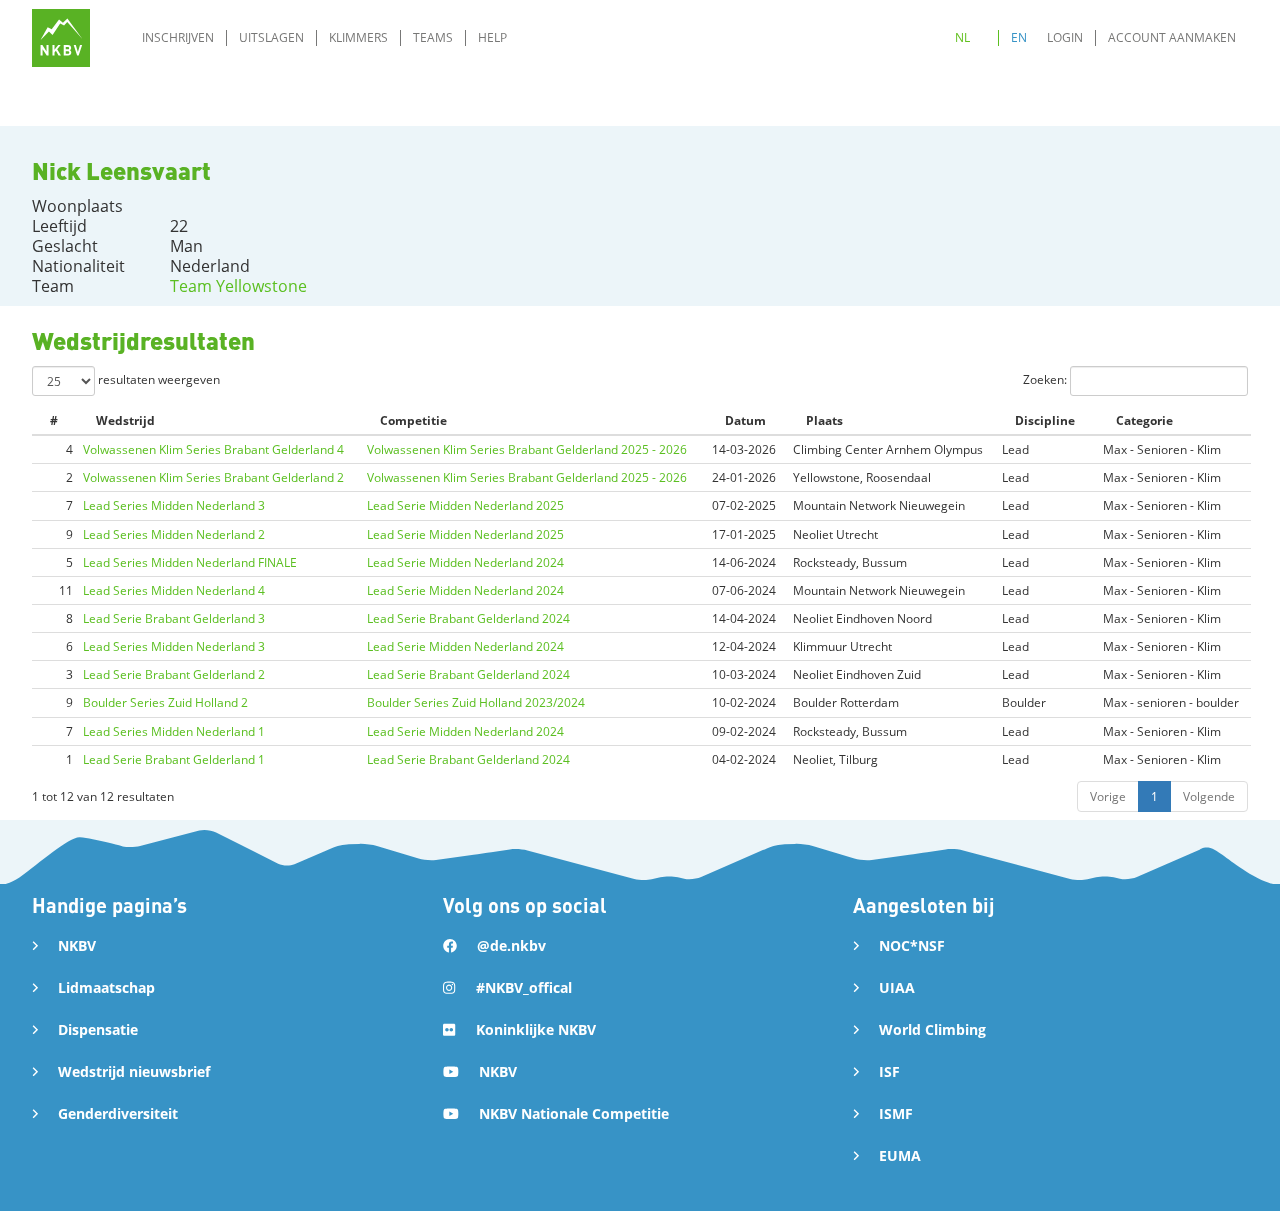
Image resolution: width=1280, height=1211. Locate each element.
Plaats (824, 420)
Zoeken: (1046, 379)
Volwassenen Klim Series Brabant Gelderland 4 (213, 449)
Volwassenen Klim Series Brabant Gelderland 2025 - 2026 (527, 449)
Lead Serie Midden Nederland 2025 (465, 505)
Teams (433, 37)
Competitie (413, 420)
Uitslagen (271, 37)
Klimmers (358, 37)
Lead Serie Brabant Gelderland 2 (174, 674)
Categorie (1144, 420)
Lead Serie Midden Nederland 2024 (465, 562)
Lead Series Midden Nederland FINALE (190, 562)
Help (492, 37)
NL (962, 37)
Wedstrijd (125, 420)
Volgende (1209, 796)
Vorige (1108, 796)
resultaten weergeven (157, 379)
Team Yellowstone (238, 286)
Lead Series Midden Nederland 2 (174, 534)
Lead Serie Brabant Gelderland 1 (174, 759)
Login (1065, 37)
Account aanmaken (1172, 37)
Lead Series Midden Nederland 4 (174, 590)
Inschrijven (178, 37)
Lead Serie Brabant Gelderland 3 (174, 618)
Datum (745, 420)
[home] (61, 38)
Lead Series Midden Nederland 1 (174, 731)
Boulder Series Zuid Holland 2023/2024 (476, 702)
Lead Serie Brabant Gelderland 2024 (468, 618)
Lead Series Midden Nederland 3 (174, 505)
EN (1019, 37)
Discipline (1045, 420)
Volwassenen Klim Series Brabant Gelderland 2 (213, 477)
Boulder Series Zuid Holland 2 (165, 702)
